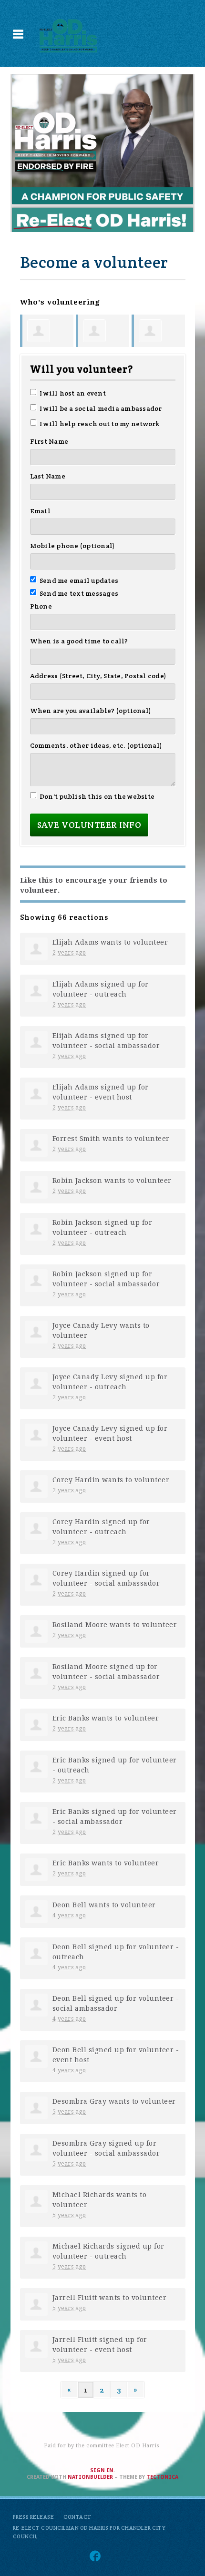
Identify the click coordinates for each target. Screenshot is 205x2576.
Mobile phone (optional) (73, 546)
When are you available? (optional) (91, 711)
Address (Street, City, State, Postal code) (98, 676)
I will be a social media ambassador (101, 408)
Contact (77, 2517)
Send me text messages (79, 593)
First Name (49, 441)
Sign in (102, 2470)
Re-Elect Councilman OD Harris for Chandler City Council (89, 2532)
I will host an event (73, 393)
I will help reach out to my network (100, 424)
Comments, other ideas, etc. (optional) (96, 745)
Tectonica (162, 2477)
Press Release (34, 2517)
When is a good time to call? (79, 641)
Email (40, 511)
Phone (41, 606)
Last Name (48, 476)
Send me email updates (79, 580)
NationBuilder (90, 2477)
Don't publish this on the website (97, 796)
